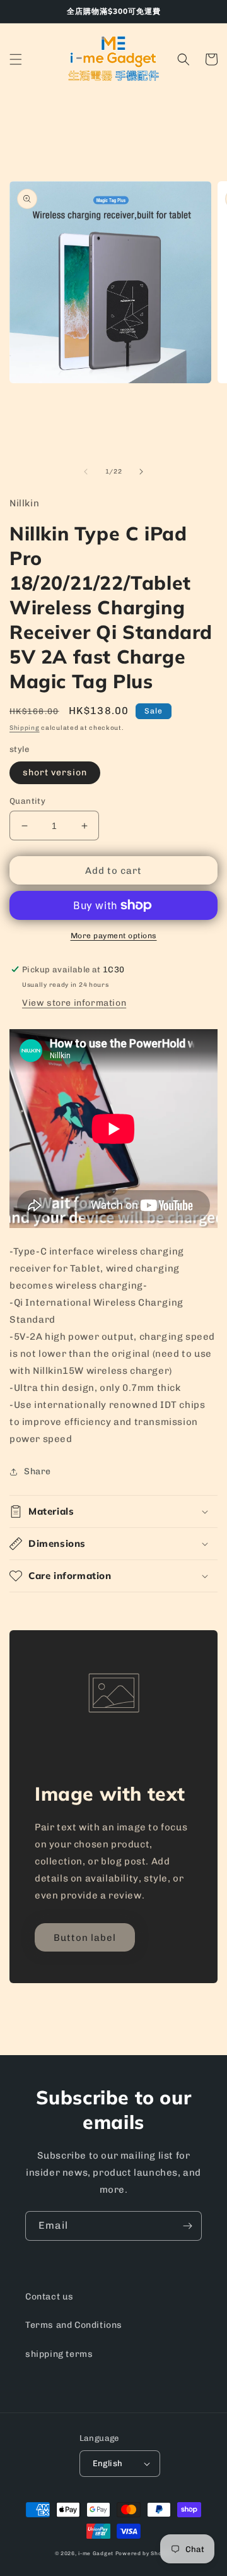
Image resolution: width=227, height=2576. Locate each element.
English (108, 2463)
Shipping (25, 728)
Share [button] (38, 1471)
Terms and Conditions (74, 2325)
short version (55, 772)
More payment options (114, 936)
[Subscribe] (187, 2226)
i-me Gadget (96, 2553)
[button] (16, 59)
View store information (74, 1003)
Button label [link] (85, 1938)
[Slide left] (86, 472)
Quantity (27, 801)
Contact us (49, 2297)
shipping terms (59, 2354)
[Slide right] (141, 472)
